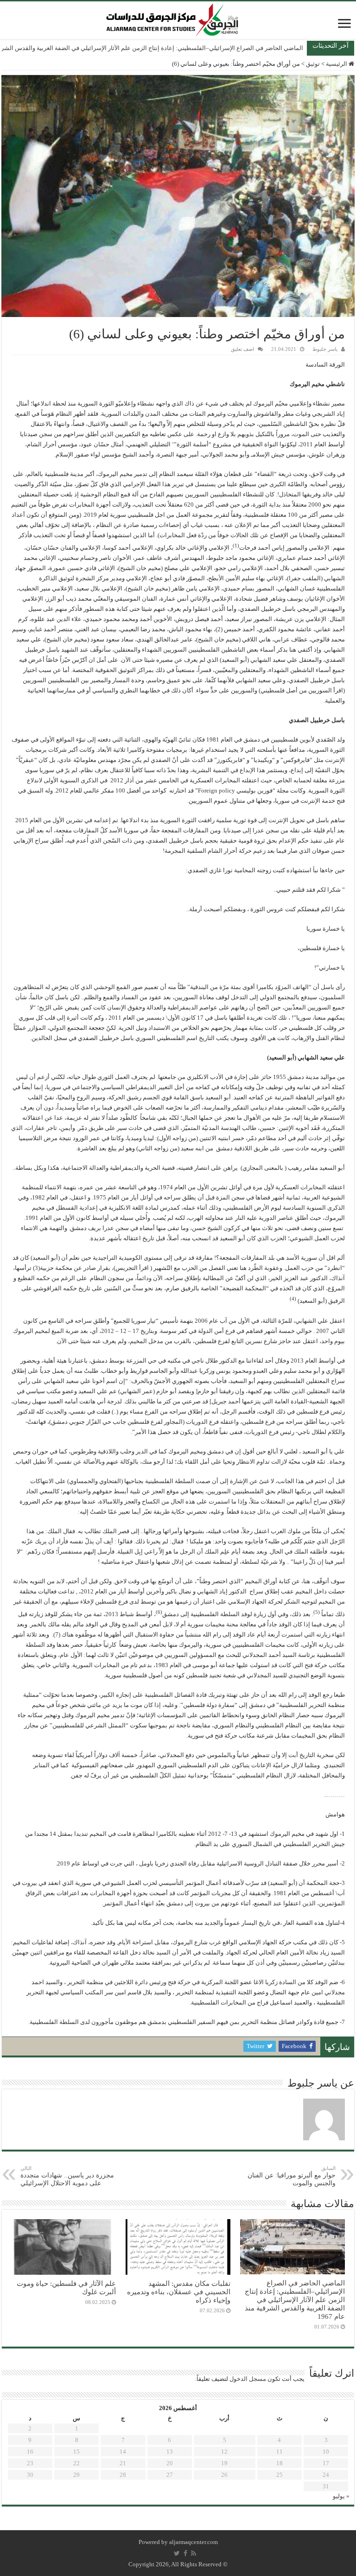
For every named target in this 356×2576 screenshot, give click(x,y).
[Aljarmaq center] (172, 18)
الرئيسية (337, 64)
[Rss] (194, 2553)
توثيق (313, 64)
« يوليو (341, 2496)
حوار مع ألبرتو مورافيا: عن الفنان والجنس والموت (292, 2176)
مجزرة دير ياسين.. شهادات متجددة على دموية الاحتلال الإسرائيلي (67, 2176)
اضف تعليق (242, 349)
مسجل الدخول (248, 2379)
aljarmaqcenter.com (194, 2542)
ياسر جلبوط (325, 349)
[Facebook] (185, 2553)
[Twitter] (177, 2553)
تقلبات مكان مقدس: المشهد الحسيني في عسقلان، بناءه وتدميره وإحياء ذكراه (179, 2292)
